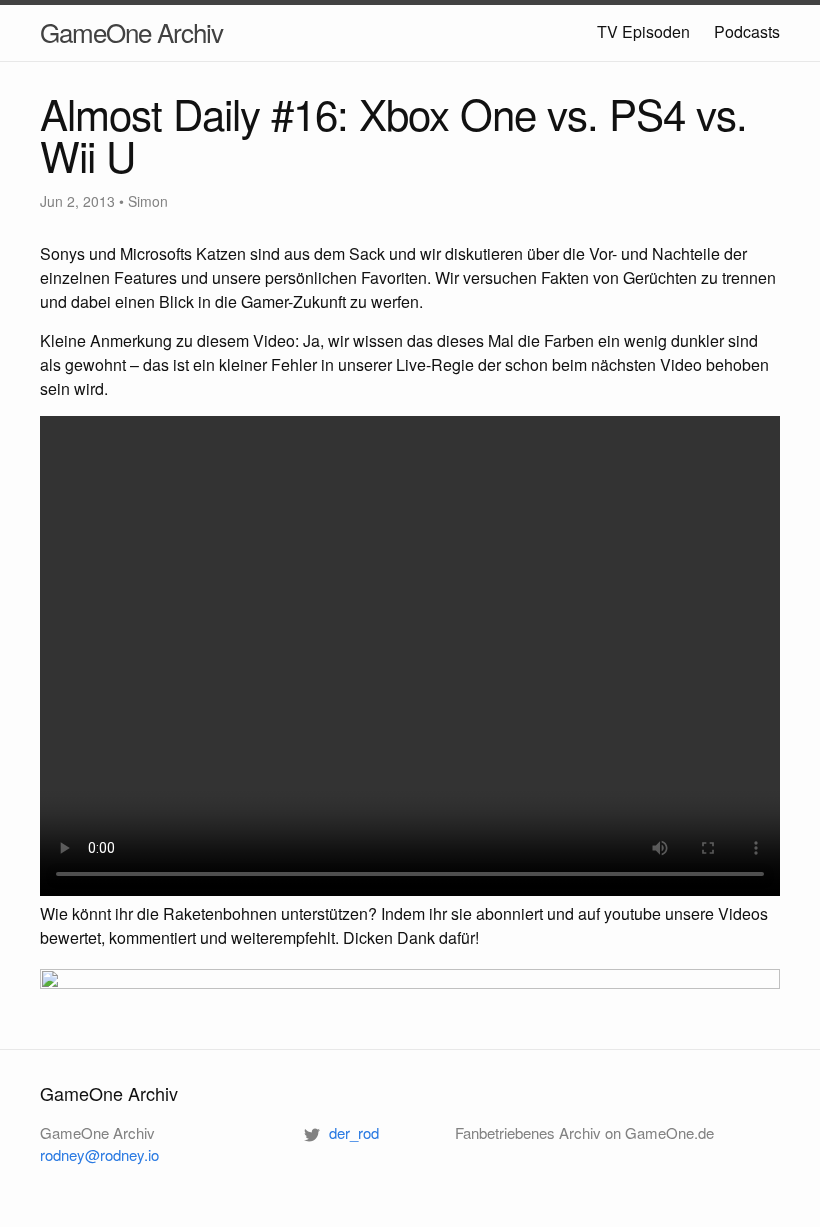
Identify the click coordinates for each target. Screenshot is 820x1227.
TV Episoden (643, 31)
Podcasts (747, 31)
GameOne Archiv (131, 31)
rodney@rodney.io (99, 1154)
